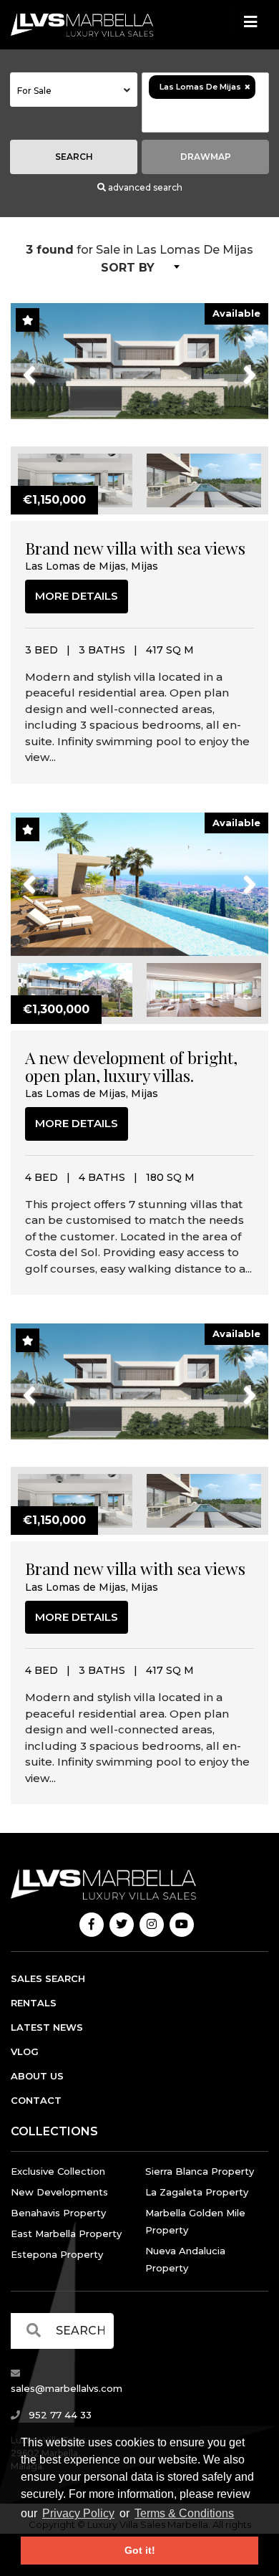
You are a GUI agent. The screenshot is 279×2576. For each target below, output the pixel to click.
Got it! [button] (140, 2550)
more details (77, 596)
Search (74, 157)
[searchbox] (205, 115)
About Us (37, 2076)
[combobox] (74, 90)
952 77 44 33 (59, 2415)
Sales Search (48, 1978)
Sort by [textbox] (128, 268)
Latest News (47, 2027)
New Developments (59, 2192)
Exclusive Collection (58, 2171)
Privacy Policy (78, 2513)
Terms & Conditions (184, 2513)
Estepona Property (57, 2254)
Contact (36, 2100)
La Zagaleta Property (197, 2192)
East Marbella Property (66, 2233)
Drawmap (206, 157)
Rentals (34, 2003)
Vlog (25, 2051)
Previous (56, 366)
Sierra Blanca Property (200, 2171)
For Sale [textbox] (34, 91)
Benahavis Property (58, 2213)
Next (231, 366)
